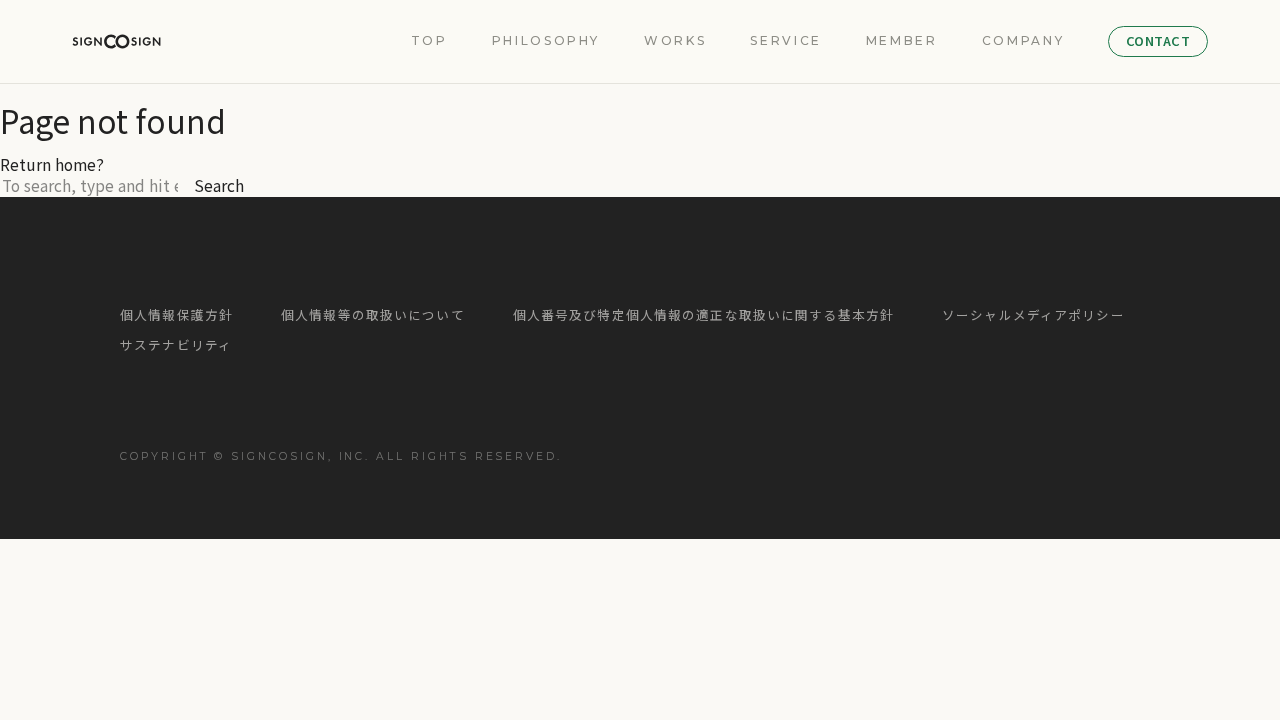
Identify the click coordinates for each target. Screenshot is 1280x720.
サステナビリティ (176, 345)
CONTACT (1158, 40)
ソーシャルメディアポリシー (1033, 315)
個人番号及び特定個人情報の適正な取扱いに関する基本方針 (703, 315)
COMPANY (1023, 41)
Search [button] (219, 185)
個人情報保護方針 (176, 315)
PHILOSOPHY (546, 41)
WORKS (675, 41)
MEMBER (902, 41)
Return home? (52, 164)
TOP (429, 41)
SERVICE (785, 41)
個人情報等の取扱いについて (373, 315)
